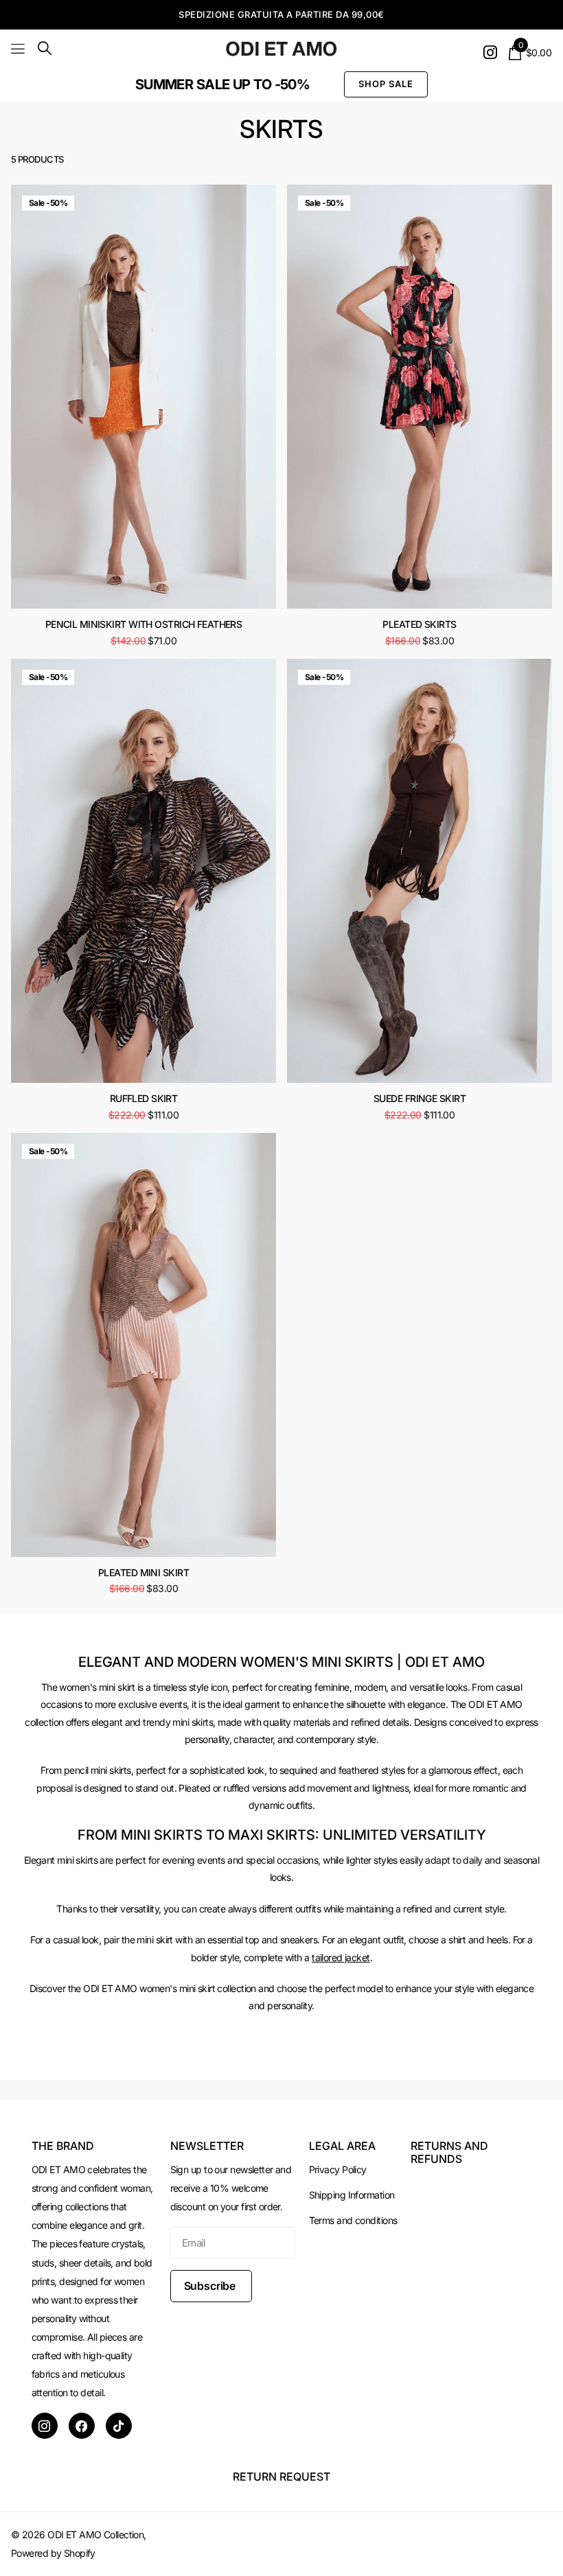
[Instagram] (45, 2426)
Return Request (281, 2477)
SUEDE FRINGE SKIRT (420, 1098)
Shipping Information (352, 2195)
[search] (45, 48)
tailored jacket (341, 1957)
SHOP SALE (386, 84)
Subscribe (211, 2286)
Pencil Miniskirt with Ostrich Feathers (144, 624)
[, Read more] (490, 52)
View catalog (19, 48)
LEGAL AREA (342, 2146)
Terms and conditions (353, 2220)
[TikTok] (119, 2426)
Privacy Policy (338, 2169)
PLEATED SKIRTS (419, 624)
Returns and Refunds (449, 2152)
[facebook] (82, 2426)
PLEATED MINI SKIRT (143, 1572)
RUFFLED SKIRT (144, 1098)
